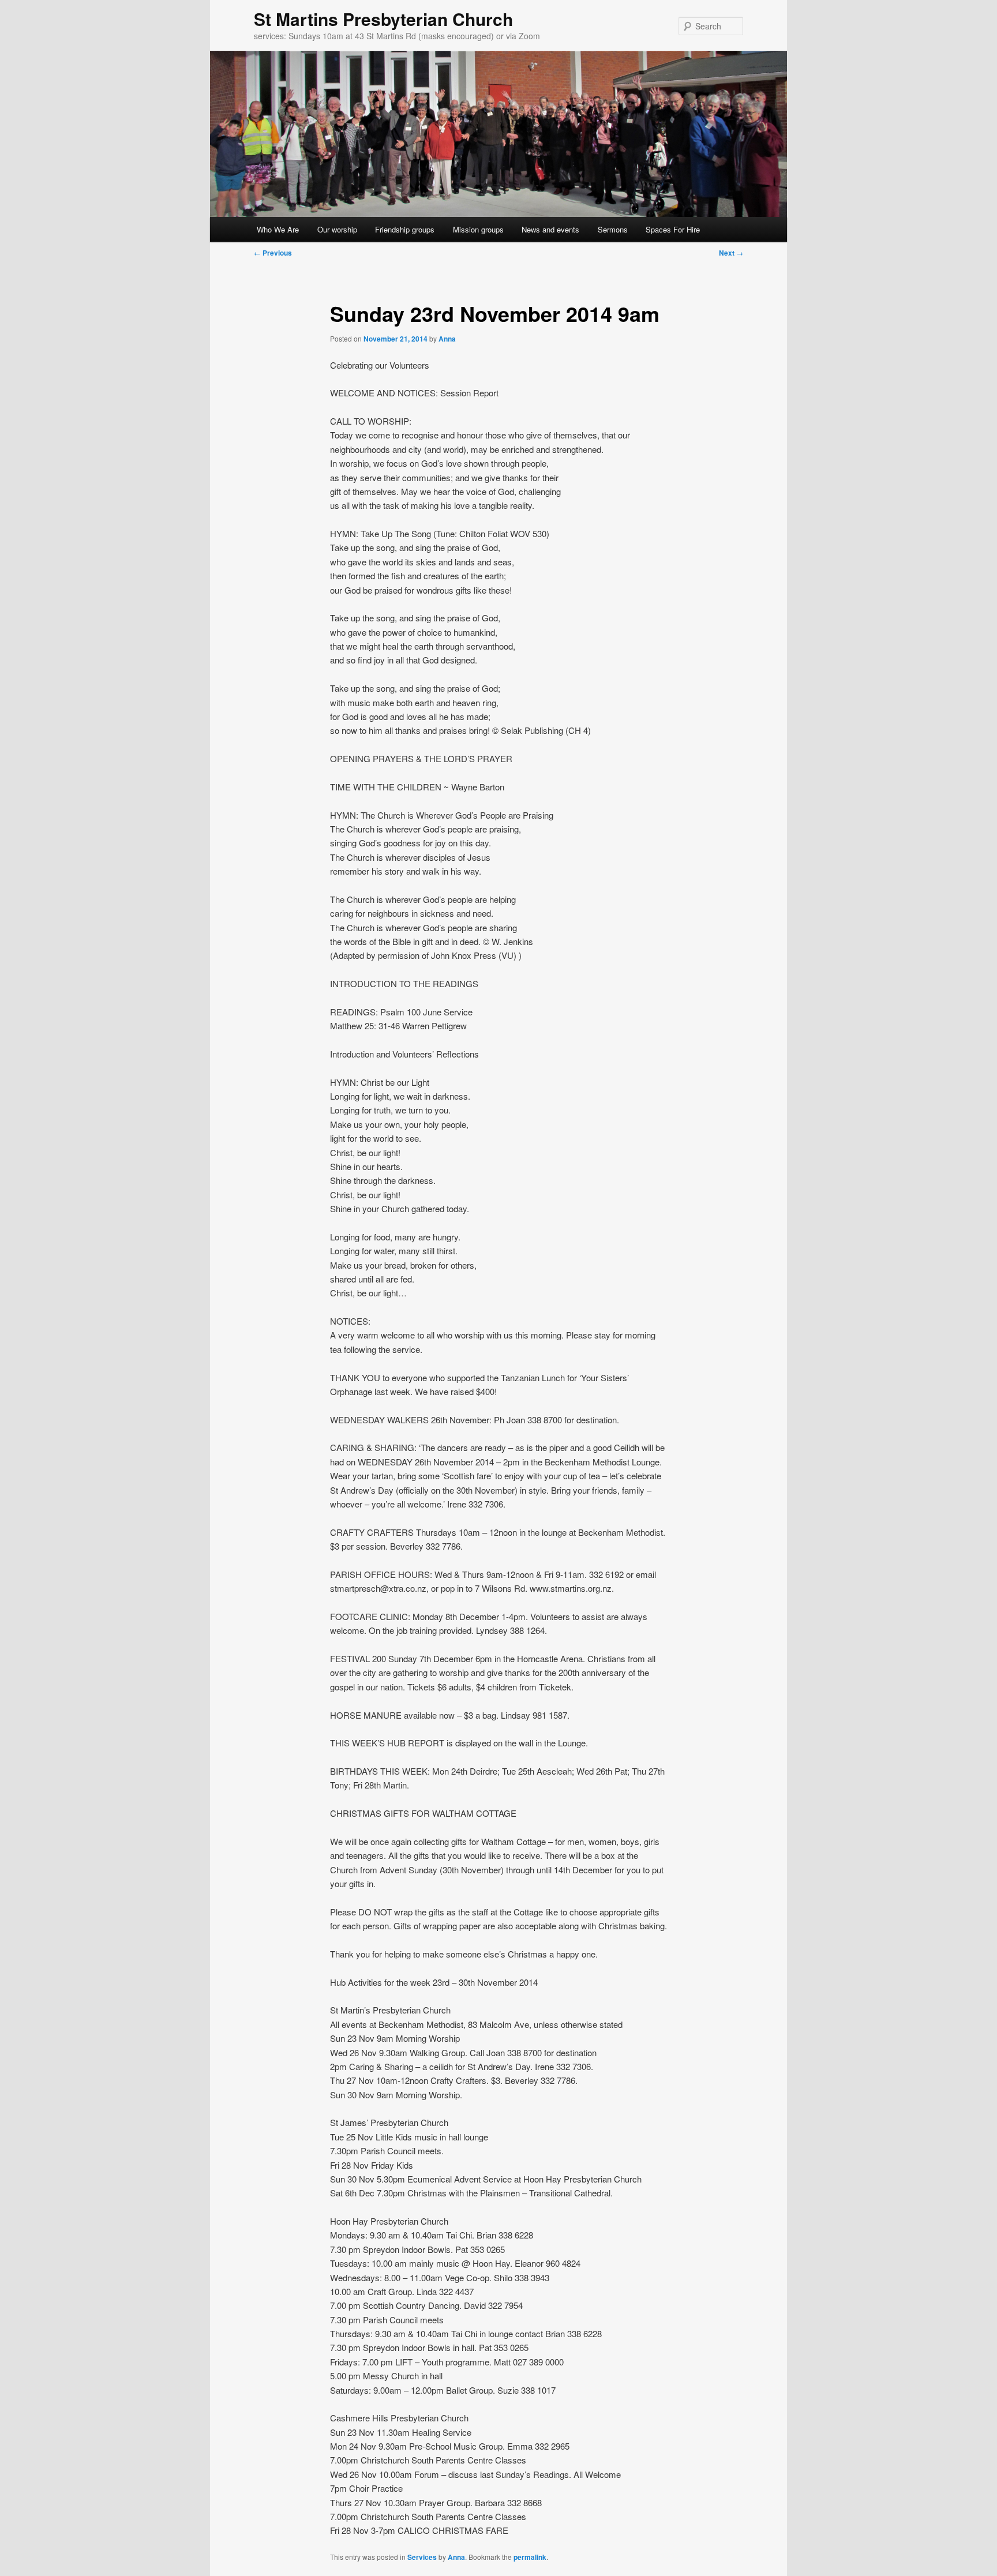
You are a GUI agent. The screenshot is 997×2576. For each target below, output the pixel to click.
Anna (447, 339)
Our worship (337, 229)
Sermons (613, 229)
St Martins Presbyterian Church (383, 19)
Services (422, 2557)
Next (731, 253)
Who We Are (278, 229)
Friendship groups (405, 229)
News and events (550, 229)
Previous (273, 253)
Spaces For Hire (673, 229)
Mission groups (478, 229)
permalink (530, 2557)
